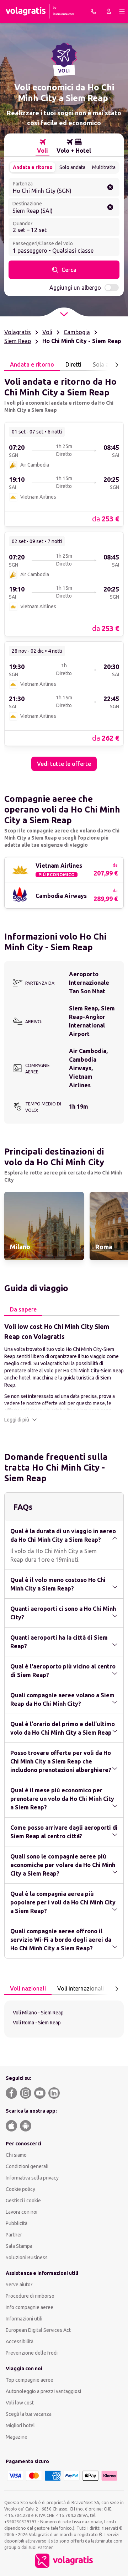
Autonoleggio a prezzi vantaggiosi (43, 2391)
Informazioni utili (24, 2319)
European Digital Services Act (38, 2330)
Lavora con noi (22, 2212)
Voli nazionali (28, 1988)
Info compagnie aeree (30, 2307)
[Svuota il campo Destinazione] (110, 207)
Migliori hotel (20, 2425)
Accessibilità (20, 2341)
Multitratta (104, 167)
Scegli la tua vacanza (29, 2414)
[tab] (42, 146)
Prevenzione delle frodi (32, 2353)
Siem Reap (18, 341)
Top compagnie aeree (30, 2380)
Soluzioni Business (27, 2257)
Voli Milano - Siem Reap (38, 2013)
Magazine (17, 2437)
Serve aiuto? (19, 2285)
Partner (14, 2235)
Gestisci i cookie (23, 2201)
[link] (64, 474)
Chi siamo (16, 2155)
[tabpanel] (64, 571)
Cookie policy (20, 2189)
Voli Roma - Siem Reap (37, 2023)
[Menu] (122, 11)
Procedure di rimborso (30, 2296)
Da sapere (23, 1309)
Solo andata (72, 167)
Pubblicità (17, 2223)
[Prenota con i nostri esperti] (93, 11)
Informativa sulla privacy (32, 2178)
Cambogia (77, 332)
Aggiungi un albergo (75, 288)
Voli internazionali (81, 1988)
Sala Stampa (19, 2246)
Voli (47, 332)
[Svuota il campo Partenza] (110, 187)
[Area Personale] (109, 11)
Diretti (73, 364)
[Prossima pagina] (117, 365)
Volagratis (18, 332)
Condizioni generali (27, 2166)
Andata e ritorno (33, 167)
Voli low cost (20, 2403)
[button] (21, 1420)
